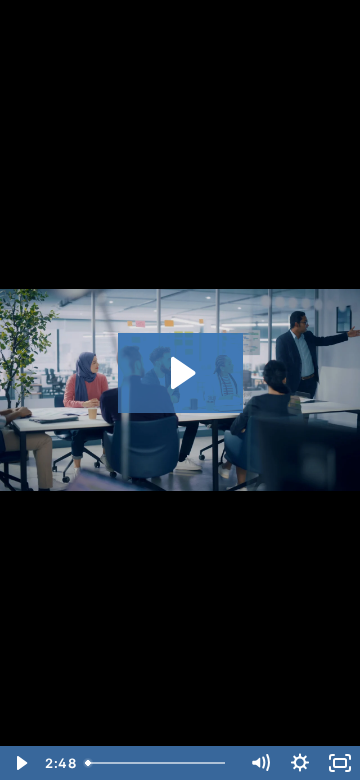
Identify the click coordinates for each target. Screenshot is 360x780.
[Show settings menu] (300, 763)
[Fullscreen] (340, 763)
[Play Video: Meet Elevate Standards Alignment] (180, 373)
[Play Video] (20, 763)
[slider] (159, 763)
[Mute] (260, 763)
